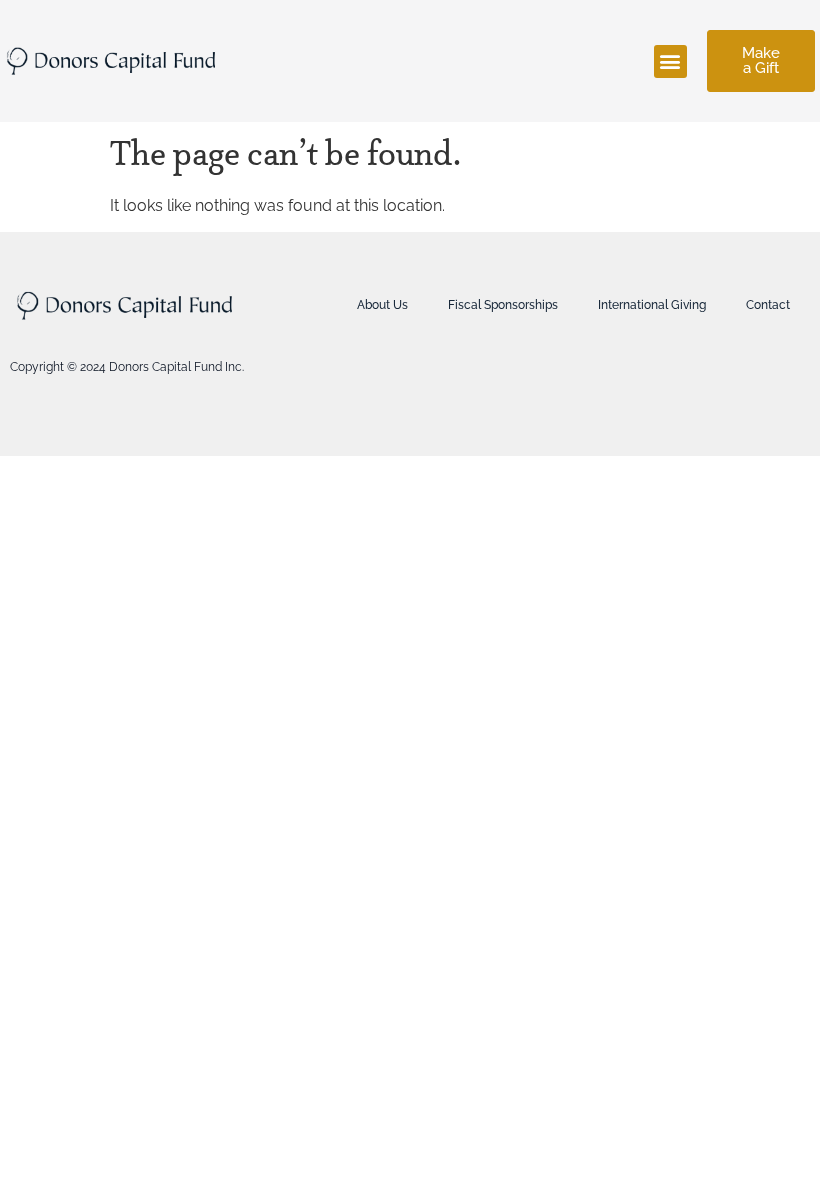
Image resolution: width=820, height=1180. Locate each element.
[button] (670, 61)
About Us (382, 305)
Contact (768, 305)
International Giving (652, 305)
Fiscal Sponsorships (503, 305)
